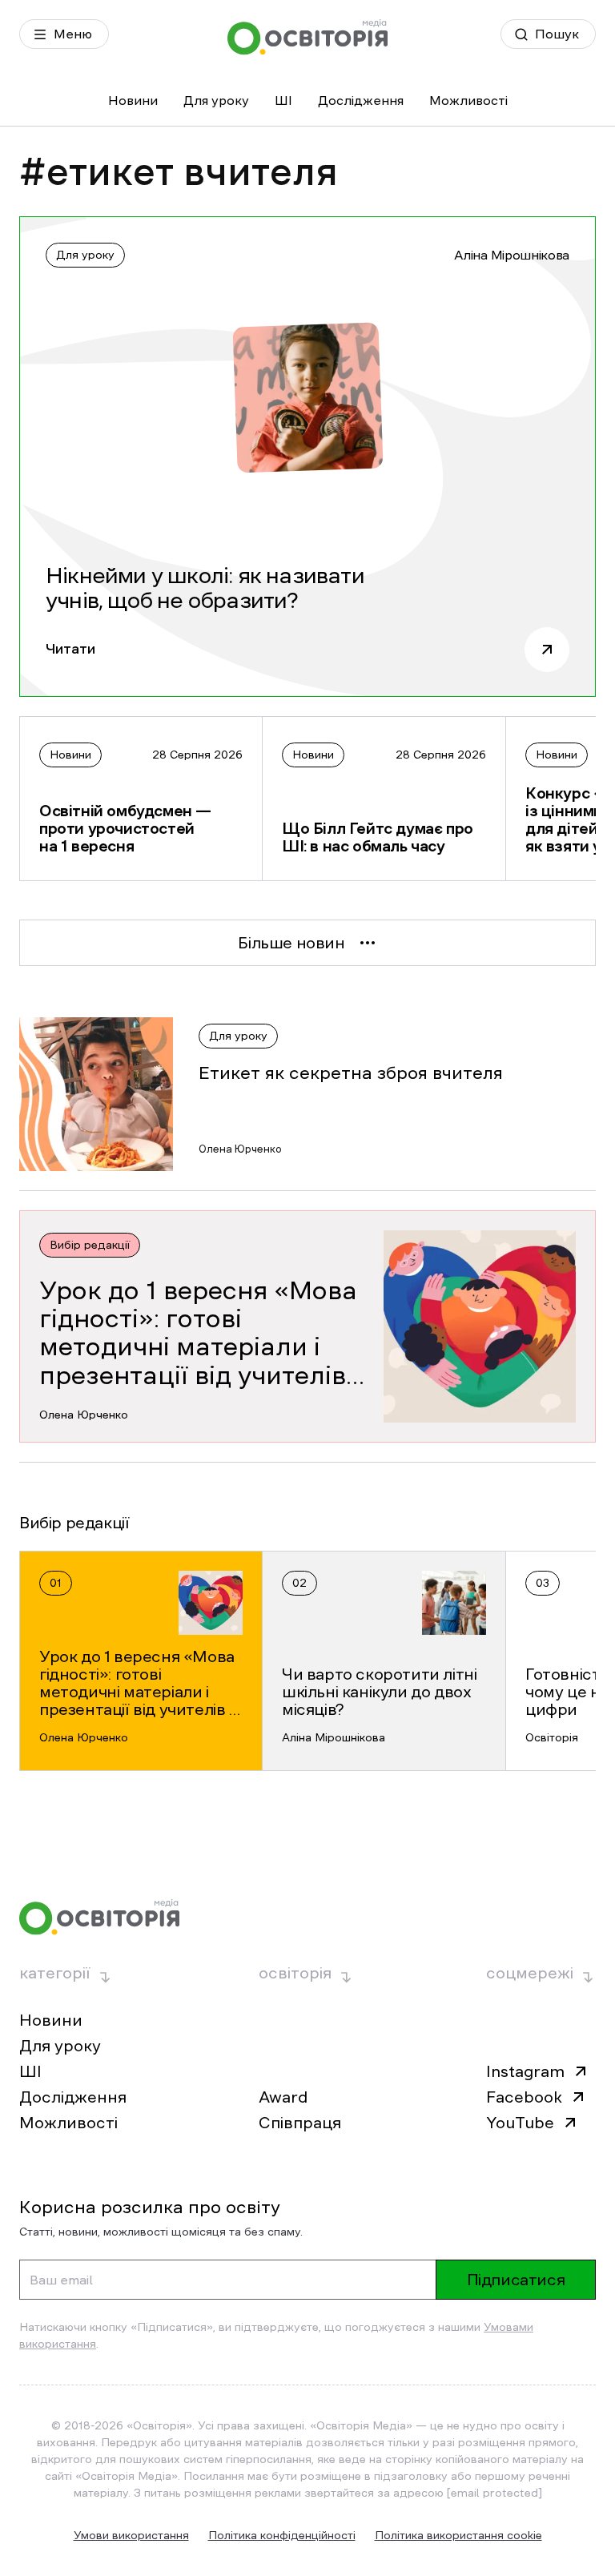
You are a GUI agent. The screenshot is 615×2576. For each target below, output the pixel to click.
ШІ (283, 100)
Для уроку (216, 100)
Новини (133, 100)
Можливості (468, 100)
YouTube (520, 2123)
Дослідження (361, 100)
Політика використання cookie (458, 2535)
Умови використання (131, 2535)
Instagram (525, 2071)
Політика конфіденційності (282, 2535)
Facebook (524, 2097)
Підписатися (516, 2280)
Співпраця (300, 2123)
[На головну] (307, 37)
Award (283, 2097)
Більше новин (291, 943)
